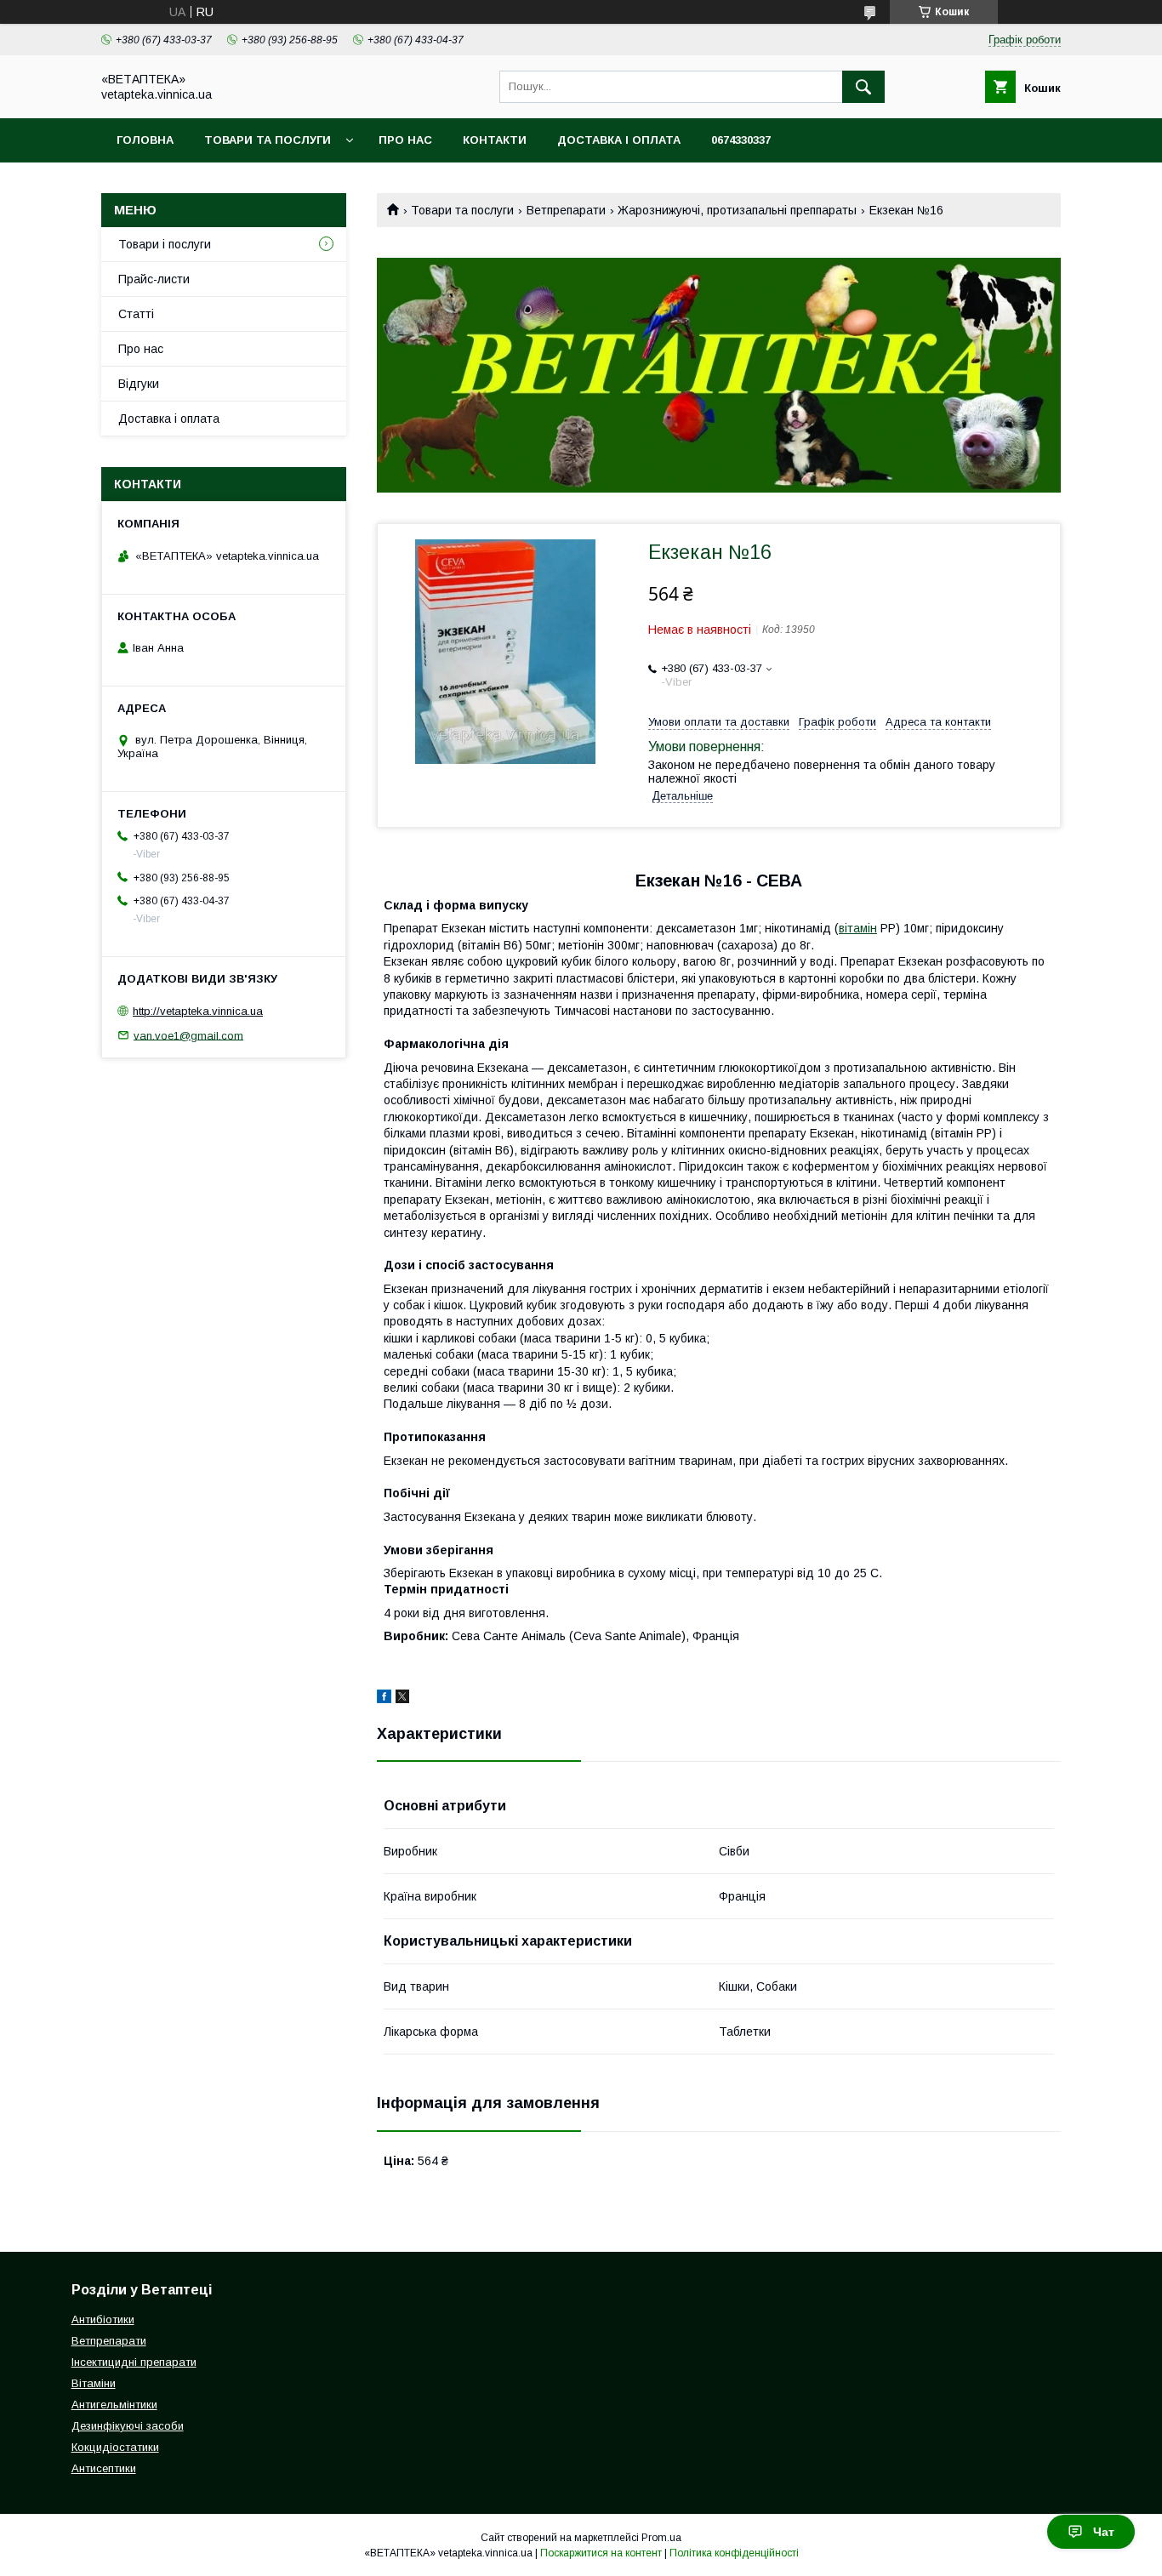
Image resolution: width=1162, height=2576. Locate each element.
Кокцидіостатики (115, 2447)
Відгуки (139, 384)
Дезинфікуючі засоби (128, 2426)
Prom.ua (661, 2538)
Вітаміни (94, 2383)
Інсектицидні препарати (134, 2362)
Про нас (405, 140)
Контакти (495, 140)
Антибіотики (103, 2320)
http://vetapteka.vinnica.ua (198, 1011)
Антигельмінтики (114, 2405)
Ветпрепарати (566, 210)
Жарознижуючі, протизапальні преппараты (737, 210)
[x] (402, 1699)
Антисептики (104, 2468)
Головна (145, 140)
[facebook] (384, 1699)
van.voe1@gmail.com (188, 1035)
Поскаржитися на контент (601, 2553)
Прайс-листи (154, 279)
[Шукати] (863, 87)
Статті (136, 314)
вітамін (858, 928)
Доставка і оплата (619, 140)
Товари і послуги (165, 244)
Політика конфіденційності (734, 2553)
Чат (1104, 2532)
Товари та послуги (268, 140)
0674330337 (741, 140)
